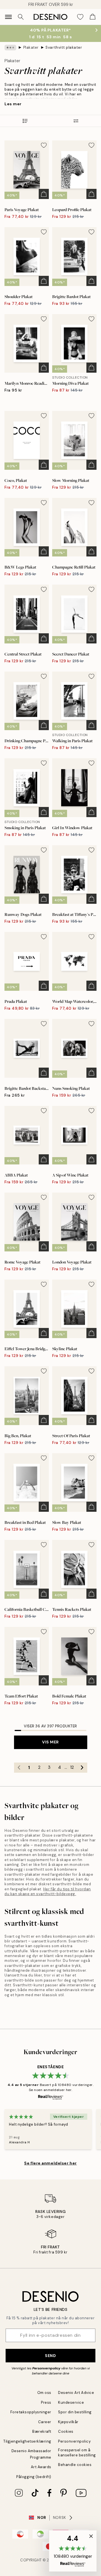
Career (45, 2422)
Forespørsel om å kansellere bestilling (77, 2452)
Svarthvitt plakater (64, 47)
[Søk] (21, 17)
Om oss (44, 2393)
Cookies (66, 2431)
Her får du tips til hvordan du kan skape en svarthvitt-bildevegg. (48, 1891)
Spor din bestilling (75, 2412)
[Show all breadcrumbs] (10, 48)
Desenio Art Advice (76, 2393)
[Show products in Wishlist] (80, 17)
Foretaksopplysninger (31, 2412)
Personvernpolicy (46, 2368)
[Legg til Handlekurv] (44, 194)
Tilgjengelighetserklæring (27, 2441)
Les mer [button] (13, 104)
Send (50, 2356)
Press (46, 2402)
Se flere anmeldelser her (50, 2163)
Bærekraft (42, 2431)
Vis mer (50, 1742)
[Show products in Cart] (93, 17)
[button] (73, 2551)
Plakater (31, 47)
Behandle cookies (75, 2465)
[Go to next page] (82, 1768)
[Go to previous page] (19, 1768)
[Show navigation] (8, 17)
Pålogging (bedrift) (34, 2477)
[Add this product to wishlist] (44, 145)
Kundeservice (71, 2402)
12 (72, 1767)
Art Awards (41, 2467)
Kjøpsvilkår (68, 2422)
